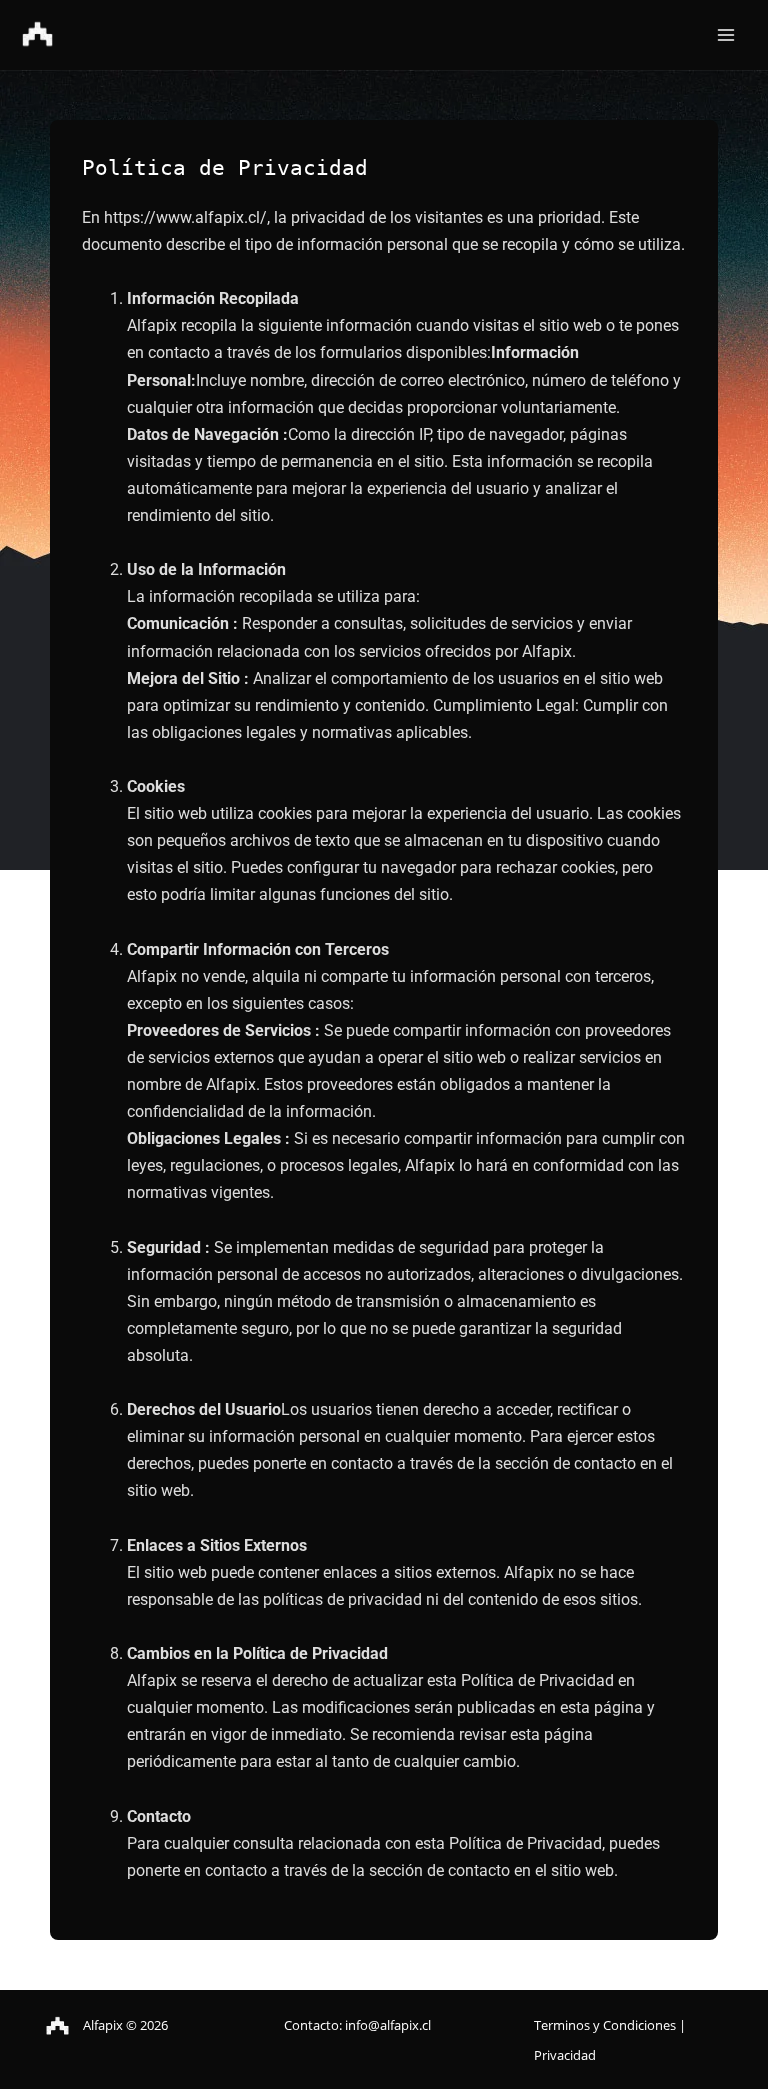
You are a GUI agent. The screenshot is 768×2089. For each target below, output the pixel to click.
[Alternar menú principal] (725, 35)
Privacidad (565, 2055)
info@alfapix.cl (388, 2025)
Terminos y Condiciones (606, 2025)
